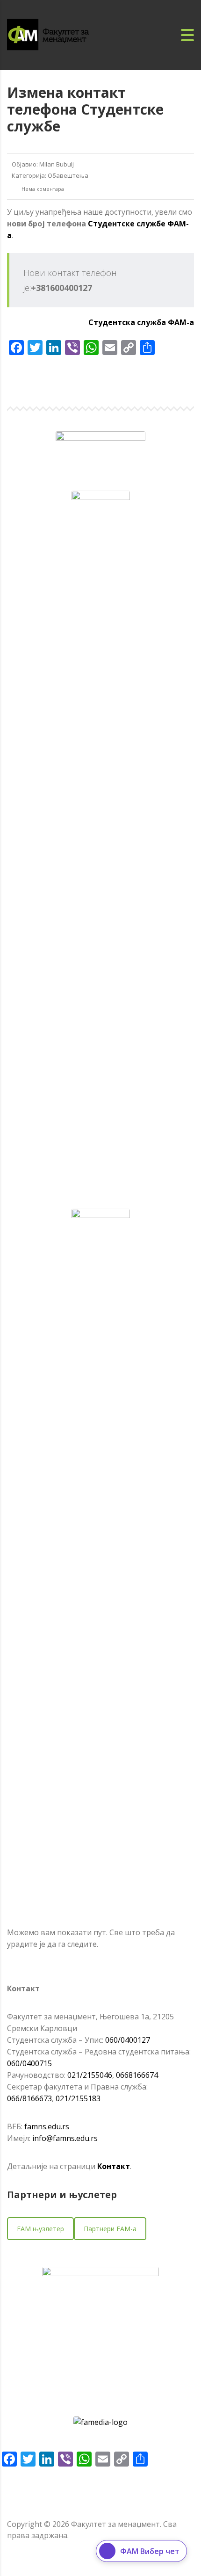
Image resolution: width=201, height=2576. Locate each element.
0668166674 (137, 2075)
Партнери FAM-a (110, 2229)
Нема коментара (42, 189)
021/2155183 (78, 2098)
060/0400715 (29, 2063)
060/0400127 (128, 2040)
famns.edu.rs (47, 2126)
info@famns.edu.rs (65, 2138)
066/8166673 (29, 2098)
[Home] (58, 34)
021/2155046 (90, 2075)
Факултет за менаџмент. (116, 2524)
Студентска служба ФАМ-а (141, 322)
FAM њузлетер (40, 2229)
